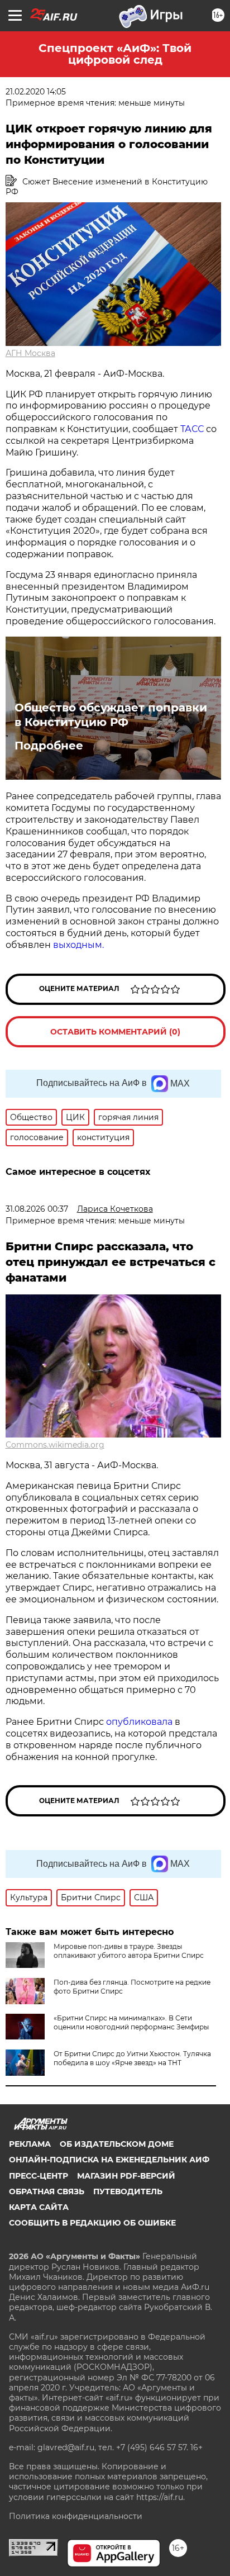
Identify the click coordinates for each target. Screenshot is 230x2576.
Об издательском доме (117, 2144)
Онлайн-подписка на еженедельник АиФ (109, 2160)
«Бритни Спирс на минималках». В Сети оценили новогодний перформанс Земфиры (131, 2022)
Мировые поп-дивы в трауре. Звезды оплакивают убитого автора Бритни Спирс (129, 1951)
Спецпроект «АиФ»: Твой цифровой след (115, 54)
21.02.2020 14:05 (36, 92)
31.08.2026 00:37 (37, 1209)
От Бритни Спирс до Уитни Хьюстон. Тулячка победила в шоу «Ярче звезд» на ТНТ (132, 2058)
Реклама (30, 2144)
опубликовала (139, 1722)
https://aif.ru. (160, 2497)
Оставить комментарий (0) (115, 1032)
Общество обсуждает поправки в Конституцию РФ (111, 715)
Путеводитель (128, 2191)
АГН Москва (30, 353)
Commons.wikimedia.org (55, 1445)
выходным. (78, 945)
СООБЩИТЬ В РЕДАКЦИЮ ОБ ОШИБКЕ (92, 2223)
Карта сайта (39, 2207)
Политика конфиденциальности (76, 2516)
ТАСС (193, 429)
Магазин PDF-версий (126, 2176)
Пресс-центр (39, 2176)
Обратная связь (47, 2191)
